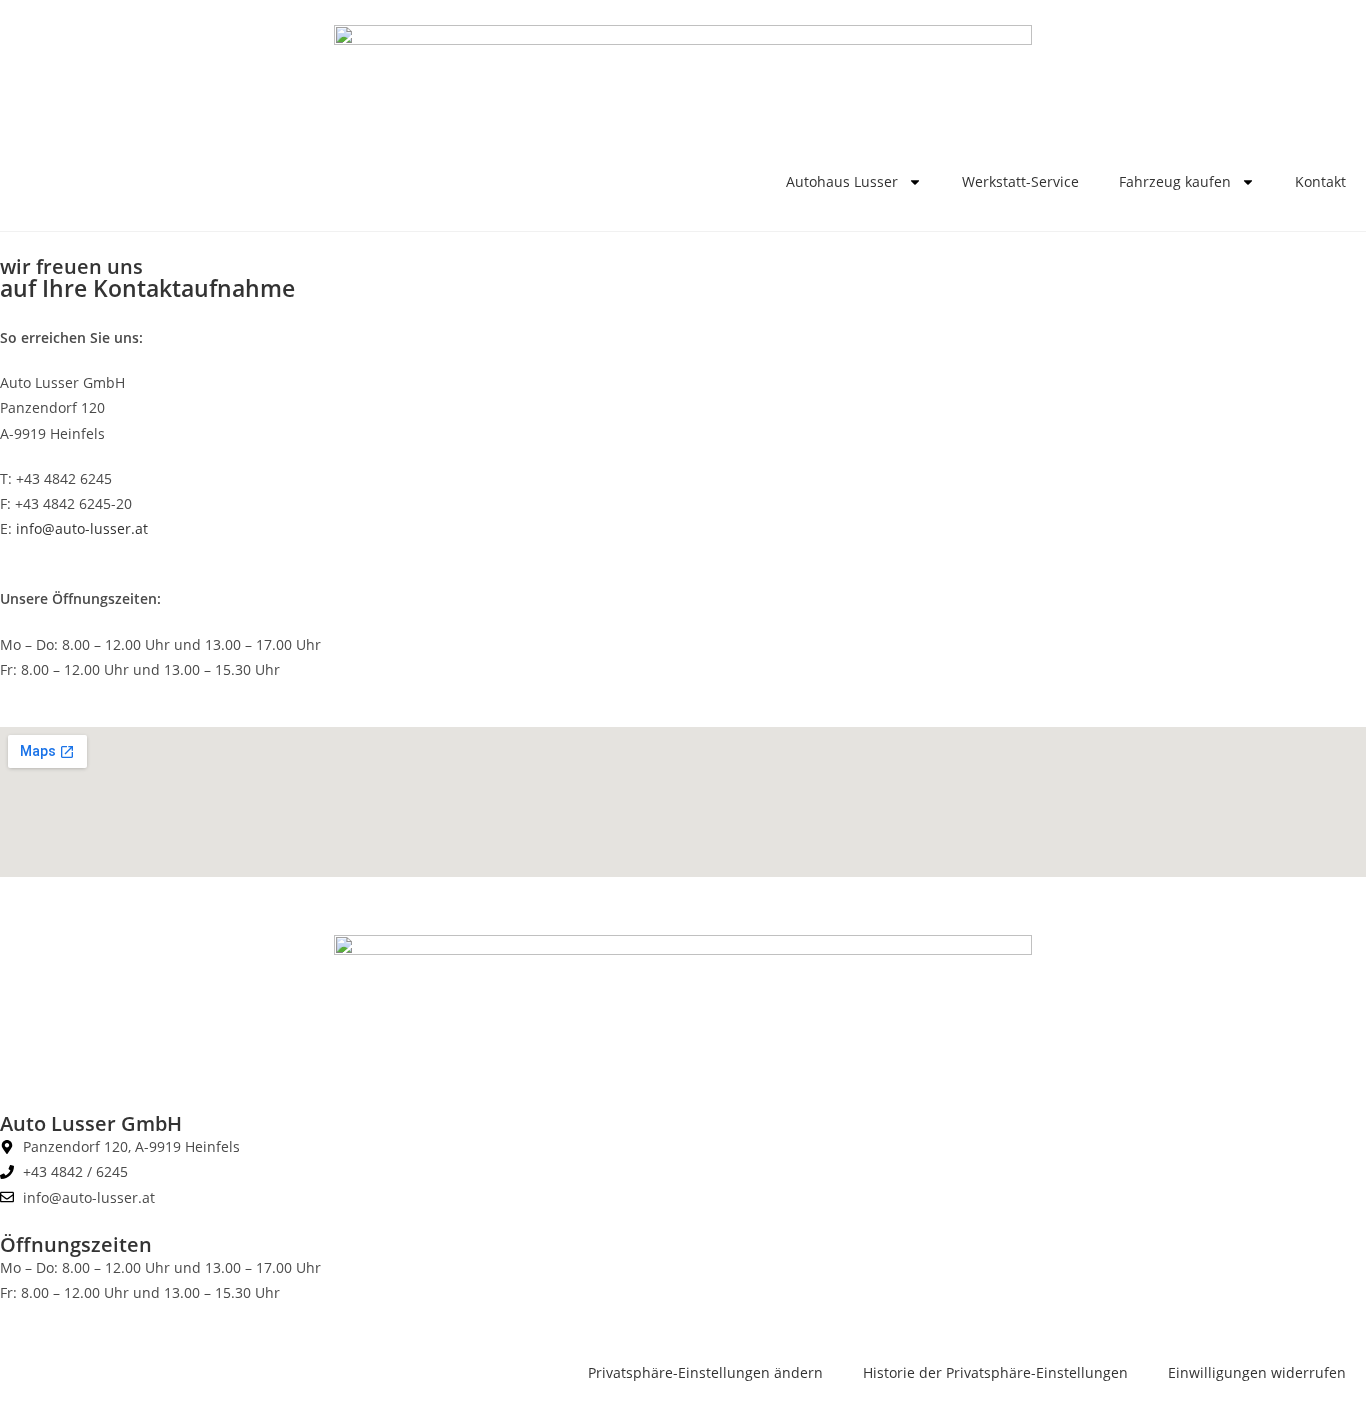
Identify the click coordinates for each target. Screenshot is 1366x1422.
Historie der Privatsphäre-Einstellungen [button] (995, 1372)
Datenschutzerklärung (166, 1056)
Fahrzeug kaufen (1175, 181)
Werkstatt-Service (1020, 181)
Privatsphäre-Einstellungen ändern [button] (705, 1372)
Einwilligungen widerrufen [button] (1257, 1372)
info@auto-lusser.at (82, 528)
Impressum (38, 1056)
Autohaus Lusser (842, 181)
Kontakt (1320, 181)
